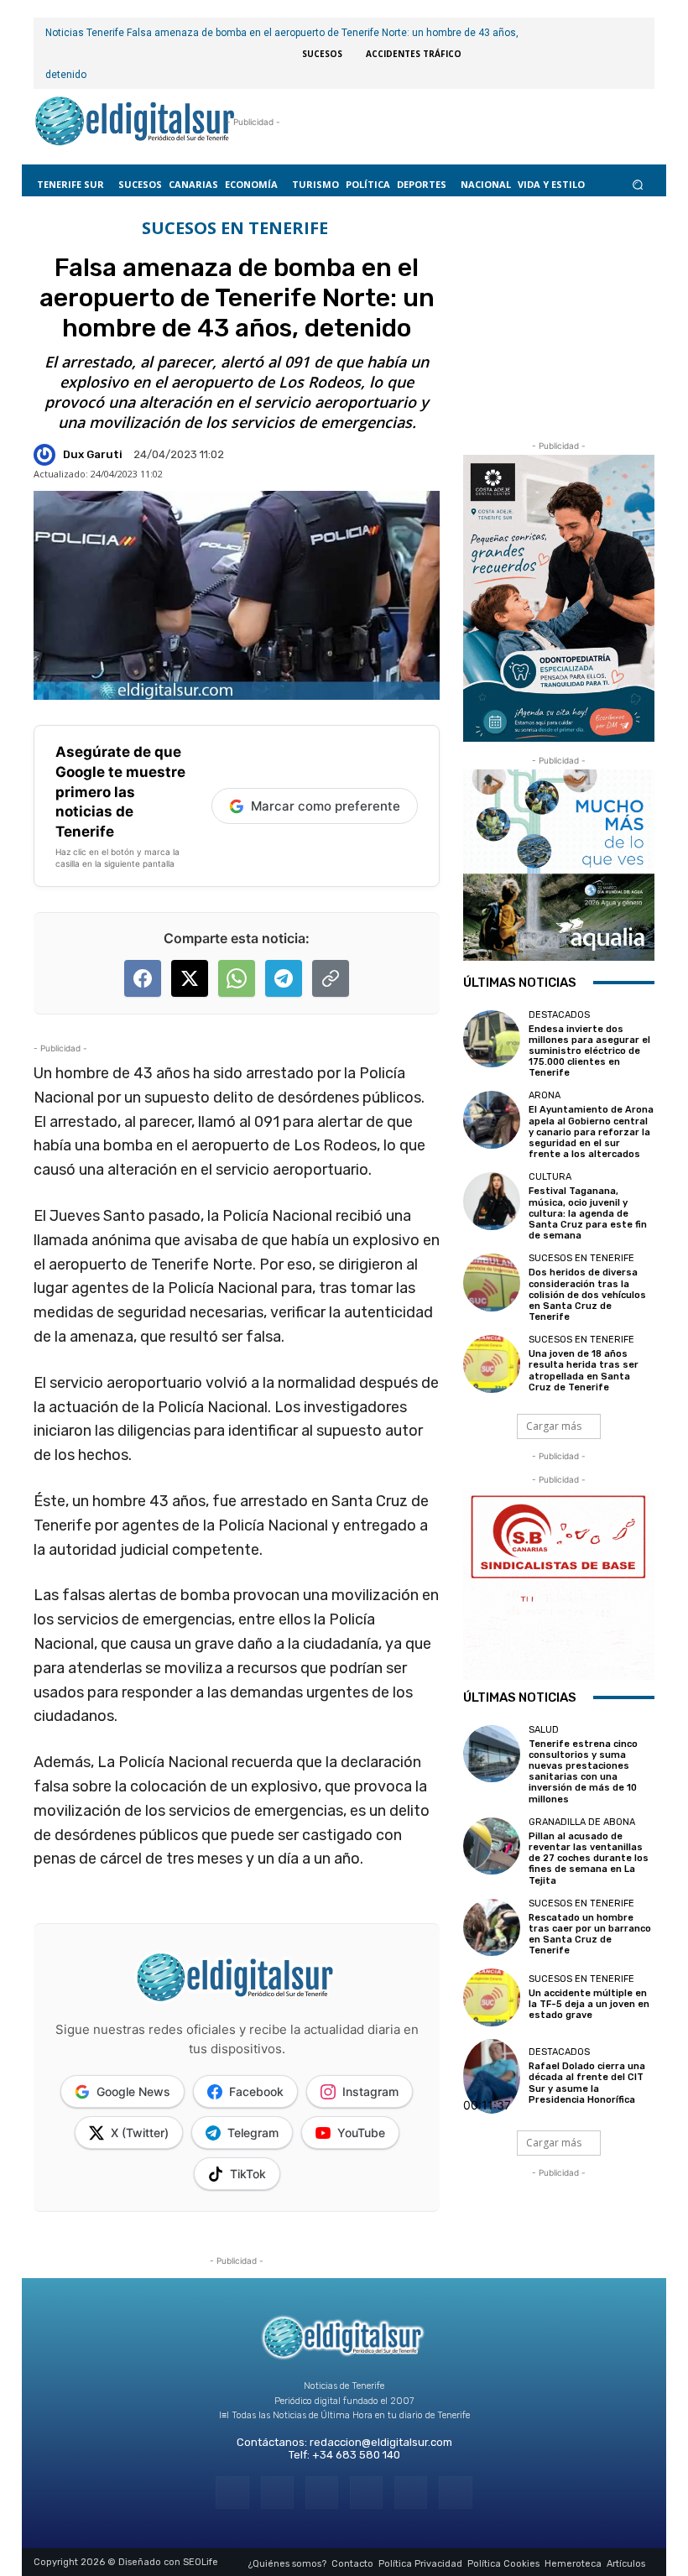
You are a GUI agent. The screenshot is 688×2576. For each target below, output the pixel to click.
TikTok (248, 2174)
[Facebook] (232, 2493)
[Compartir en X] (190, 978)
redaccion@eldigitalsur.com (381, 2442)
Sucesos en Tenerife (235, 228)
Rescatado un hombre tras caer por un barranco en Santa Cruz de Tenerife (590, 1935)
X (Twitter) (140, 2133)
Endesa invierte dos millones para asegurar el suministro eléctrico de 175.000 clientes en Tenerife (589, 1051)
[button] (638, 184)
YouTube (361, 2133)
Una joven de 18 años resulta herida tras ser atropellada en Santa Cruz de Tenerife (584, 1371)
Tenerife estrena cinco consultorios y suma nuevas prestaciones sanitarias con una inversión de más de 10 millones (583, 1772)
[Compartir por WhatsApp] (237, 978)
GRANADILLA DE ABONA (582, 1822)
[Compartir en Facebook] (143, 978)
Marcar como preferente (326, 806)
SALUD (544, 1730)
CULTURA (550, 1177)
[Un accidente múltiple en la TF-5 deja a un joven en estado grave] (492, 1997)
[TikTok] (366, 2493)
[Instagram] (277, 2493)
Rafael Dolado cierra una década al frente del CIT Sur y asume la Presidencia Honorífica (587, 2083)
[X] (411, 2493)
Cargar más (554, 1426)
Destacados (559, 1015)
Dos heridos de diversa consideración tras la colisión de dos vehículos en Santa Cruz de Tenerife (587, 1295)
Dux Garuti (93, 454)
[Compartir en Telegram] (284, 978)
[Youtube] (455, 2493)
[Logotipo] (135, 123)
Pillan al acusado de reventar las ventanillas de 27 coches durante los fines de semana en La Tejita (589, 1859)
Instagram (370, 2091)
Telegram (253, 2133)
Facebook (256, 2091)
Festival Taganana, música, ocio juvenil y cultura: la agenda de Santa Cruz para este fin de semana (588, 1213)
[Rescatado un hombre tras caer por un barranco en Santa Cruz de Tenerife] (492, 1927)
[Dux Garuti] (47, 455)
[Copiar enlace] (331, 978)
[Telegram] (322, 2493)
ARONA (545, 1095)
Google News (133, 2091)
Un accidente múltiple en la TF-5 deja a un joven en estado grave (589, 2004)
